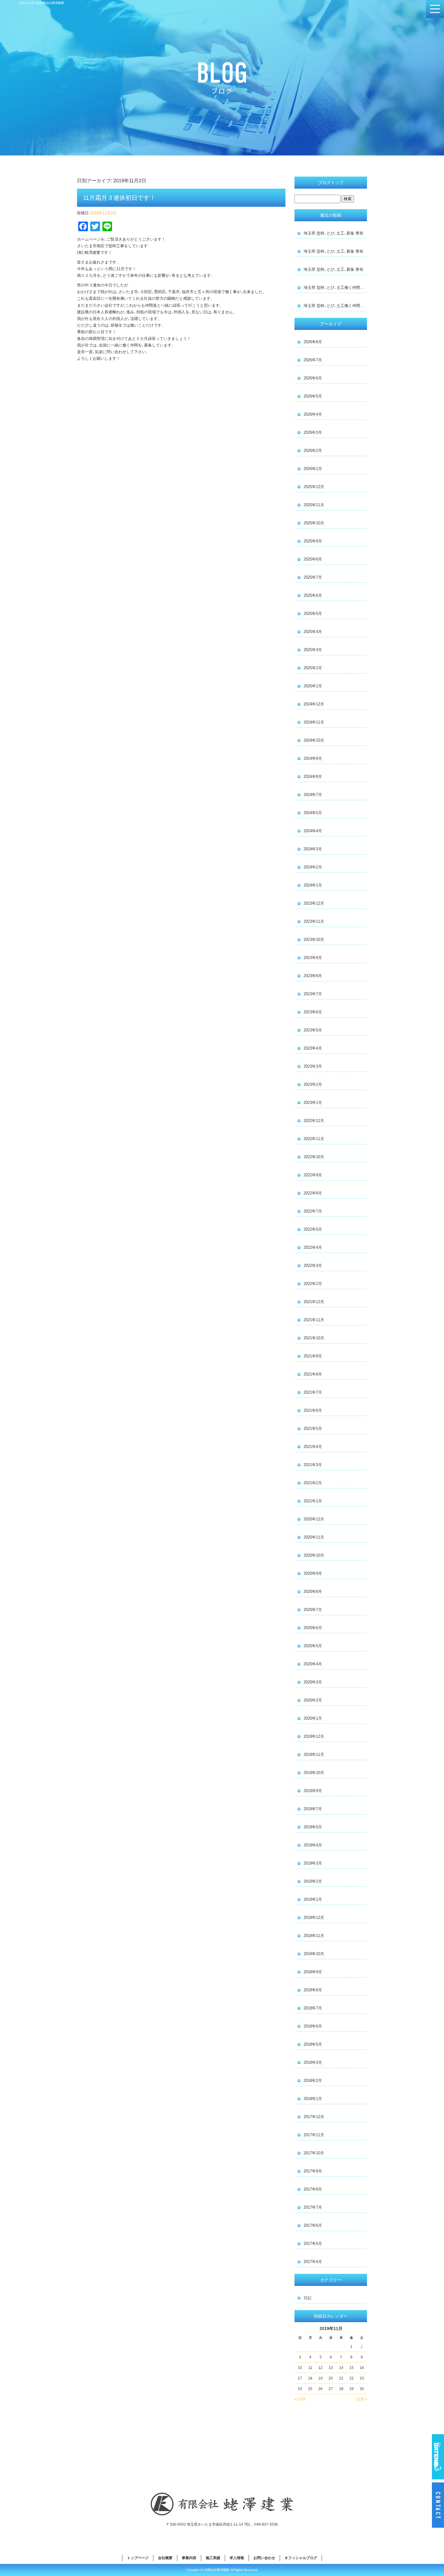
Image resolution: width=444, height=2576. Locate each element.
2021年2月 (313, 1483)
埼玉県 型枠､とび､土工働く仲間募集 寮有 (335, 288)
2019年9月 (313, 1791)
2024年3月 (313, 849)
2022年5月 (313, 1229)
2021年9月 (313, 1356)
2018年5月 (313, 2044)
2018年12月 (314, 1918)
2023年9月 (313, 958)
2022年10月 (314, 1157)
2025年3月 (313, 650)
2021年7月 (313, 1392)
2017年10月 (314, 2153)
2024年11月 (314, 722)
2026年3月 (313, 432)
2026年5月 (313, 396)
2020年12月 (314, 1519)
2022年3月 (313, 1266)
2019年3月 (313, 1863)
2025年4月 (313, 632)
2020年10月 (314, 1555)
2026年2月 (313, 451)
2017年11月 (314, 2135)
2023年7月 (313, 994)
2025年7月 (313, 577)
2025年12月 (314, 487)
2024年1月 (313, 885)
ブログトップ (331, 183)
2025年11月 (314, 505)
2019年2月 (313, 1881)
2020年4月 (313, 1664)
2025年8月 (313, 559)
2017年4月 (313, 2262)
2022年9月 (313, 1175)
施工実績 (213, 2558)
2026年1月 (313, 469)
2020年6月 (313, 1628)
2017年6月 (313, 2225)
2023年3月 (313, 1066)
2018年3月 (313, 2062)
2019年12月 (314, 1736)
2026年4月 (313, 414)
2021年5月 (313, 1429)
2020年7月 (313, 1610)
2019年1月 (313, 1899)
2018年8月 (313, 1990)
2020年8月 (313, 1592)
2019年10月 (314, 1773)
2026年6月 (313, 378)
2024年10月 (314, 740)
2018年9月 (313, 1972)
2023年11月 (314, 921)
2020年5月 (313, 1646)
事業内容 (189, 2558)
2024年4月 (313, 831)
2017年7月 (313, 2207)
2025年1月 (313, 686)
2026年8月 (313, 342)
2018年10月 (314, 1954)
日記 (307, 2298)
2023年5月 (313, 1030)
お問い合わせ (264, 2558)
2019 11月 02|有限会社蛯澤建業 (42, 3)
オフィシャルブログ (301, 2558)
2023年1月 (313, 1103)
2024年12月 (314, 704)
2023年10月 (314, 940)
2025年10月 (314, 523)
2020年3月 (313, 1682)
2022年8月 (313, 1193)
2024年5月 (313, 813)
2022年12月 (314, 1121)
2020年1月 (313, 1718)
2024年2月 (313, 867)
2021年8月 (313, 1374)
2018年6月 (313, 2026)
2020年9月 (313, 1573)
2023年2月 (313, 1084)
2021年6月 (313, 1410)
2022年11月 (314, 1139)
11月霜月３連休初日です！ (119, 198)
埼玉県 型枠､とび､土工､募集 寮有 (333, 233)
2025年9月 (313, 541)
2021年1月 (313, 1501)
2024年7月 (313, 795)
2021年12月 (314, 1302)
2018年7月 (313, 2008)
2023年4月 (313, 1048)
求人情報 (237, 2558)
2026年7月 (313, 360)
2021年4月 (313, 1447)
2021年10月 (314, 1338)
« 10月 (300, 2399)
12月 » (362, 2399)
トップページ (138, 2558)
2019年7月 (313, 1809)
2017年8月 (313, 2189)
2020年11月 (314, 1537)
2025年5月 (313, 614)
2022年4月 (313, 1247)
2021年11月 (314, 1320)
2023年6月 (313, 1012)
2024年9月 (313, 758)
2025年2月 (313, 668)
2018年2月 (313, 2081)
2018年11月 (314, 1936)
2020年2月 (313, 1700)
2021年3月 (313, 1465)
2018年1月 (313, 2099)
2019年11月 (314, 1755)
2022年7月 (313, 1211)
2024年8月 (313, 777)
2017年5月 (313, 2244)
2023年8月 (313, 976)
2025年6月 (313, 595)
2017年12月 (314, 2117)
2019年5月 (313, 1827)
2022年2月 (313, 1284)
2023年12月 (314, 903)
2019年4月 (313, 1845)
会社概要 (165, 2558)
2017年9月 (313, 2171)
